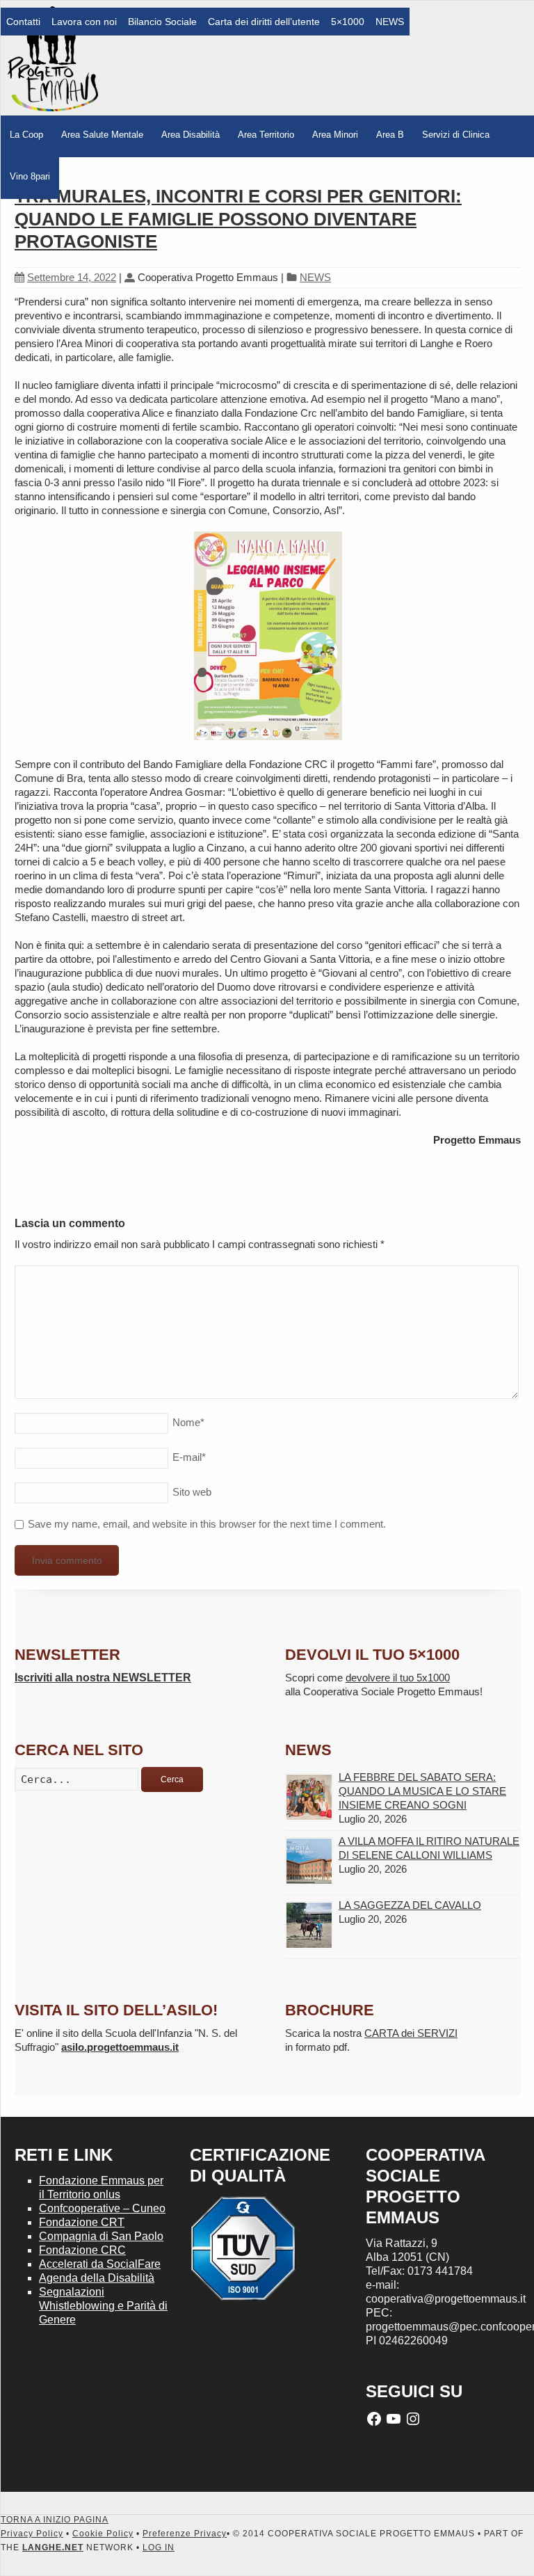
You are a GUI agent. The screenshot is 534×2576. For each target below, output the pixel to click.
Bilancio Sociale (162, 22)
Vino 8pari (30, 176)
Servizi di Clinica (456, 135)
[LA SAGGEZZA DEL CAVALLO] (309, 1925)
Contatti (23, 22)
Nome (188, 1422)
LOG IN (159, 2547)
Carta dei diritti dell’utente (264, 22)
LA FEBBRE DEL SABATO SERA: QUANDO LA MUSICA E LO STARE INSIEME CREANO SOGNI (422, 1791)
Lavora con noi (84, 22)
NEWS (390, 22)
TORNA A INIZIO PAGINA (55, 2520)
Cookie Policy (103, 2534)
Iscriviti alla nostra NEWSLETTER (103, 1678)
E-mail (189, 1457)
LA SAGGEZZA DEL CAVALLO (410, 1905)
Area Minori (335, 135)
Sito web (192, 1492)
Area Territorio (266, 135)
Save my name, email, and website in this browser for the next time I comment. (207, 1524)
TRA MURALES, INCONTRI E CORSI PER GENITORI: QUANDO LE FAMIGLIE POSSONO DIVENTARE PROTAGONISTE (238, 219)
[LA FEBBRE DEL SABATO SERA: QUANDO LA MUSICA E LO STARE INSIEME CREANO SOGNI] (309, 1797)
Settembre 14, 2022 (72, 277)
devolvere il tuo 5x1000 (398, 1678)
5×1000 (348, 22)
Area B (390, 135)
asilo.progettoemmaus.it (120, 2047)
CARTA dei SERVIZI (411, 2033)
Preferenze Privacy (185, 2534)
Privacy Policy (32, 2534)
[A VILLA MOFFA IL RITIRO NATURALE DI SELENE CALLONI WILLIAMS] (309, 1861)
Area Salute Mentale (102, 135)
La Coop (26, 135)
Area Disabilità (191, 135)
